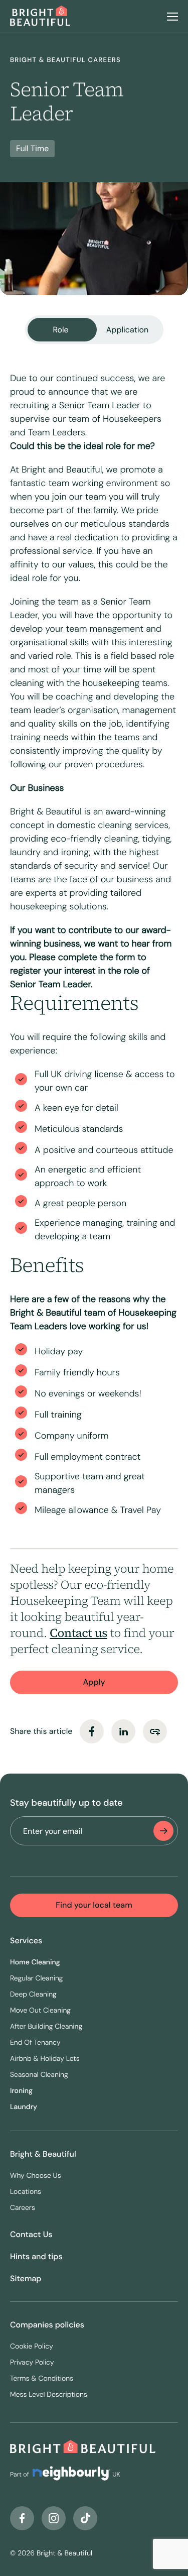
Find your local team (94, 1905)
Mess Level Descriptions (49, 2395)
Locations (26, 2192)
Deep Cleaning (33, 1995)
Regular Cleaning (37, 1978)
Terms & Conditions (42, 2379)
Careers (23, 2208)
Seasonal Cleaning (39, 2075)
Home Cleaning (35, 1962)
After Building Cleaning (46, 2027)
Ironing (21, 2091)
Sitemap (26, 2278)
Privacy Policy (32, 2363)
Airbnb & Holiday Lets (45, 2059)
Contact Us (31, 2234)
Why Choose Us (36, 2176)
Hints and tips (36, 2256)
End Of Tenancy (35, 2043)
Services (26, 1941)
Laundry (24, 2107)
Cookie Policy (32, 2347)
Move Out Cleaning (40, 2011)
